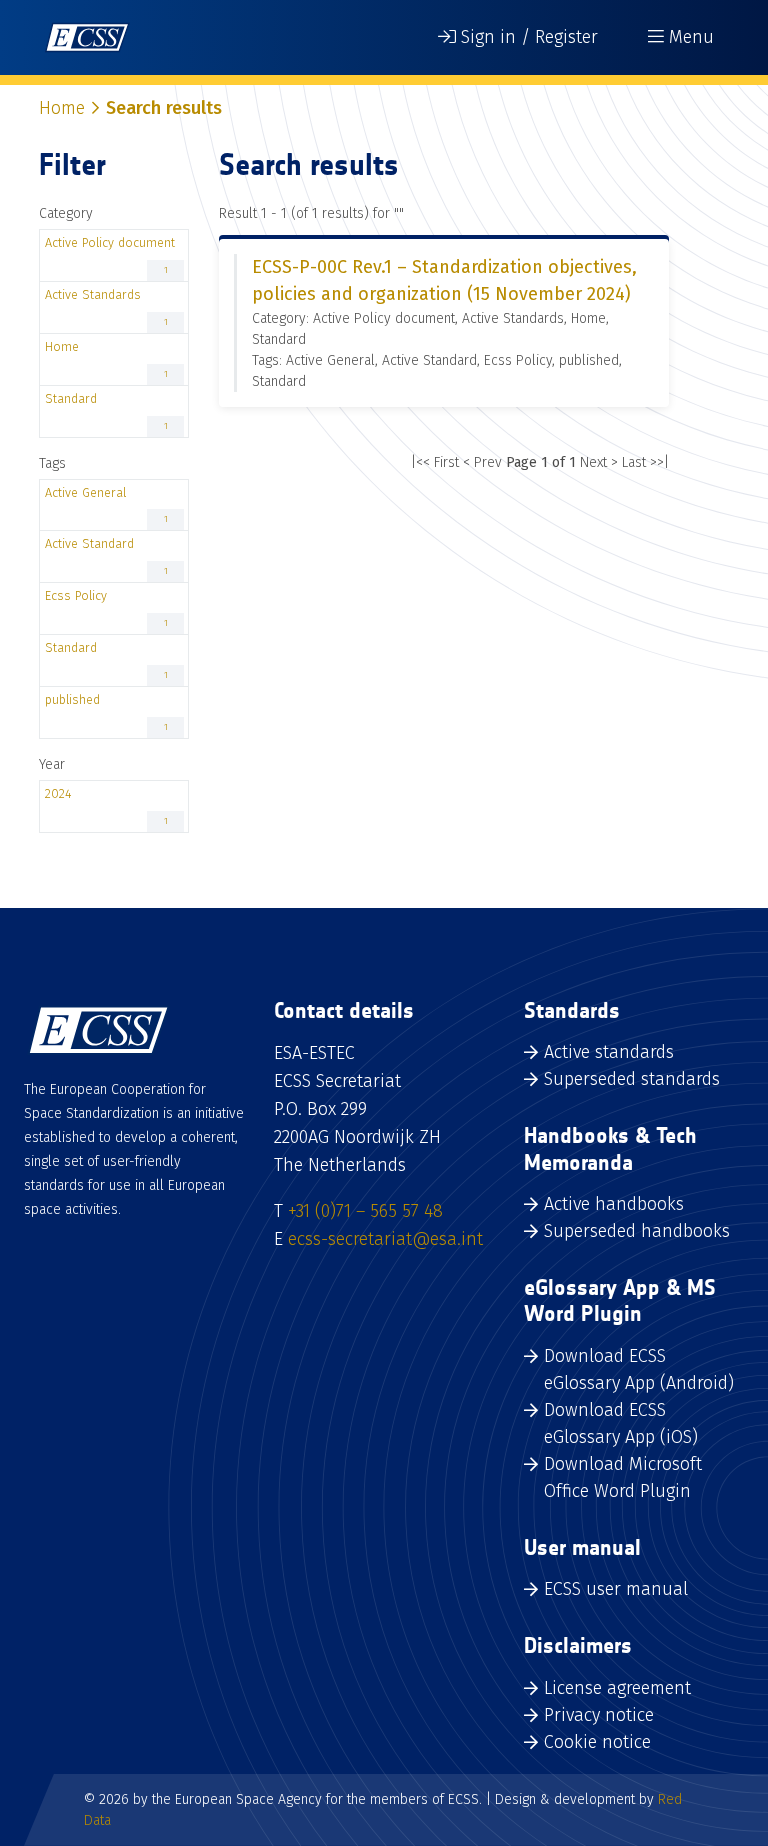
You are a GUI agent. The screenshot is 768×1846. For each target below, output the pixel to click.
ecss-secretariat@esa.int (385, 1239)
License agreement (617, 1688)
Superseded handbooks (637, 1231)
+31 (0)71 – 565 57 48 (365, 1211)
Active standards (609, 1052)
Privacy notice (599, 1715)
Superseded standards (632, 1079)
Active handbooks (614, 1204)
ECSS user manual (616, 1589)
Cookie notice (597, 1742)
